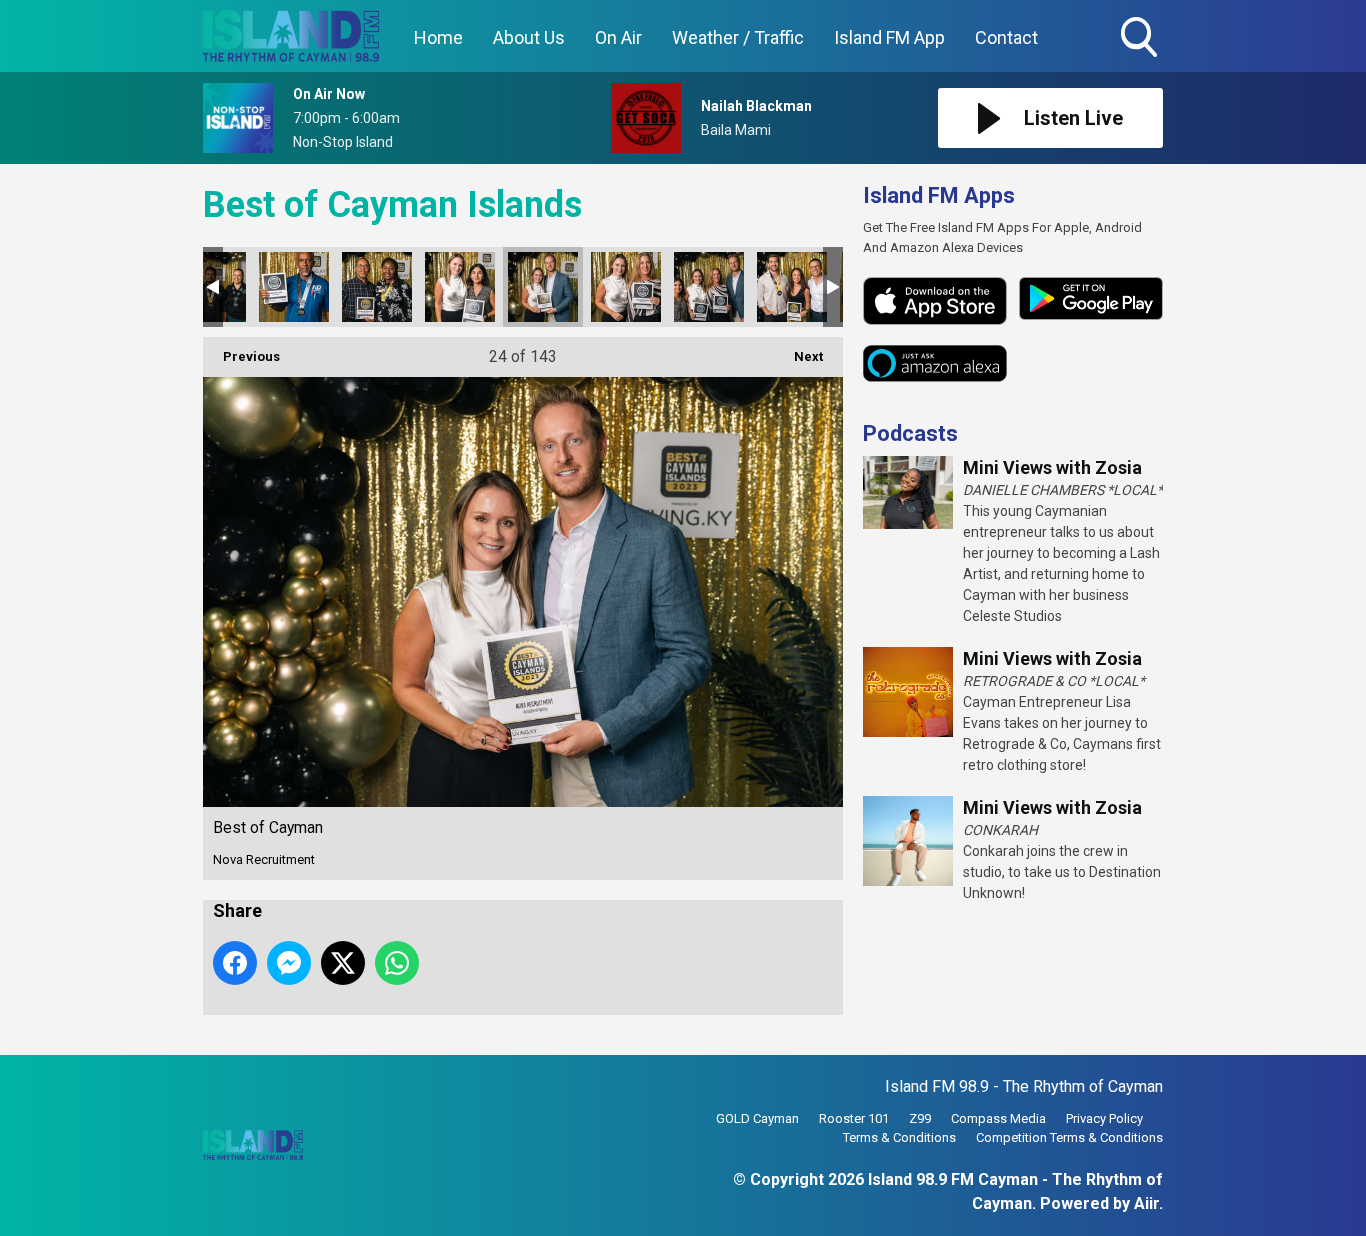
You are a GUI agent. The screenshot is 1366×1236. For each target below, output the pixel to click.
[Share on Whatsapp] (397, 963)
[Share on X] (343, 963)
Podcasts (910, 433)
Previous (241, 356)
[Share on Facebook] (235, 963)
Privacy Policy (1104, 1118)
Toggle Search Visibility (1141, 60)
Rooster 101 (854, 1118)
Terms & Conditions (899, 1137)
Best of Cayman (294, 287)
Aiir (1146, 1203)
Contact (1006, 37)
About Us (529, 37)
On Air (618, 37)
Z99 (920, 1118)
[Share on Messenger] (289, 963)
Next (798, 356)
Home (438, 37)
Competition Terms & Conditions (1069, 1137)
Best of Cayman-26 (709, 287)
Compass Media (998, 1118)
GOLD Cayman (757, 1118)
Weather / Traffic (738, 37)
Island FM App (889, 37)
